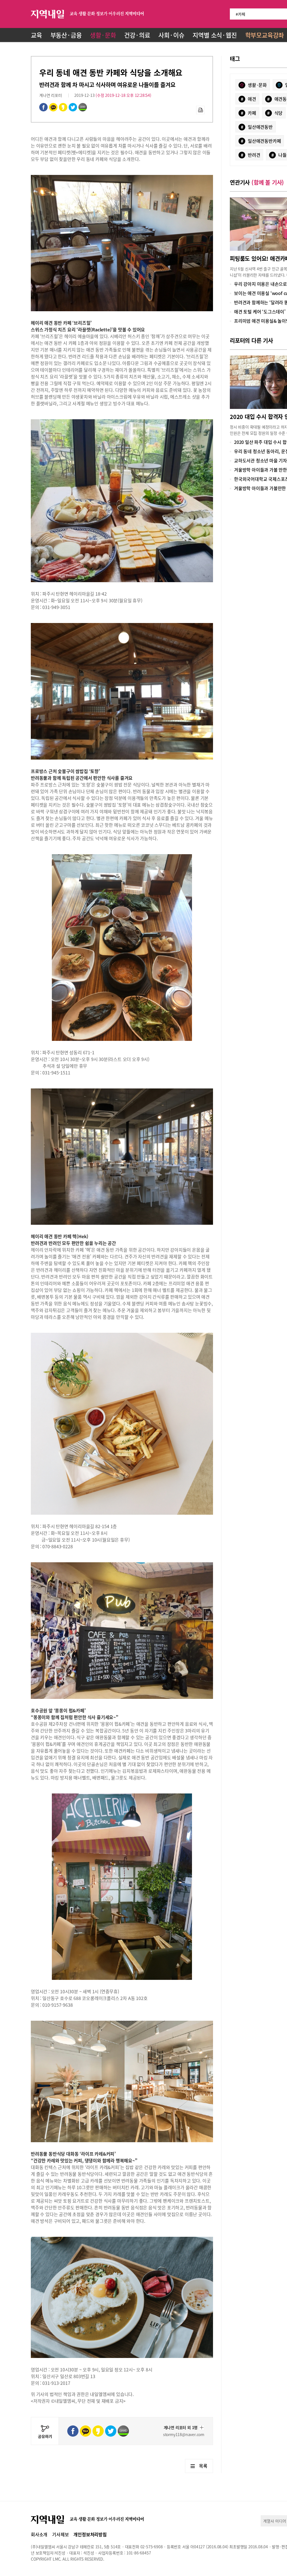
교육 (36, 35)
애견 (248, 99)
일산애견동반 (257, 127)
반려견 (251, 155)
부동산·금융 (66, 35)
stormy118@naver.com (184, 2434)
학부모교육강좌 (265, 35)
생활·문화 (103, 35)
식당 (275, 113)
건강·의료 (137, 35)
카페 (248, 113)
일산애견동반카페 (261, 141)
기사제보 (60, 2534)
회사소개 (39, 2534)
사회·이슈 (171, 35)
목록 (203, 2466)
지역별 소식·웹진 (215, 35)
